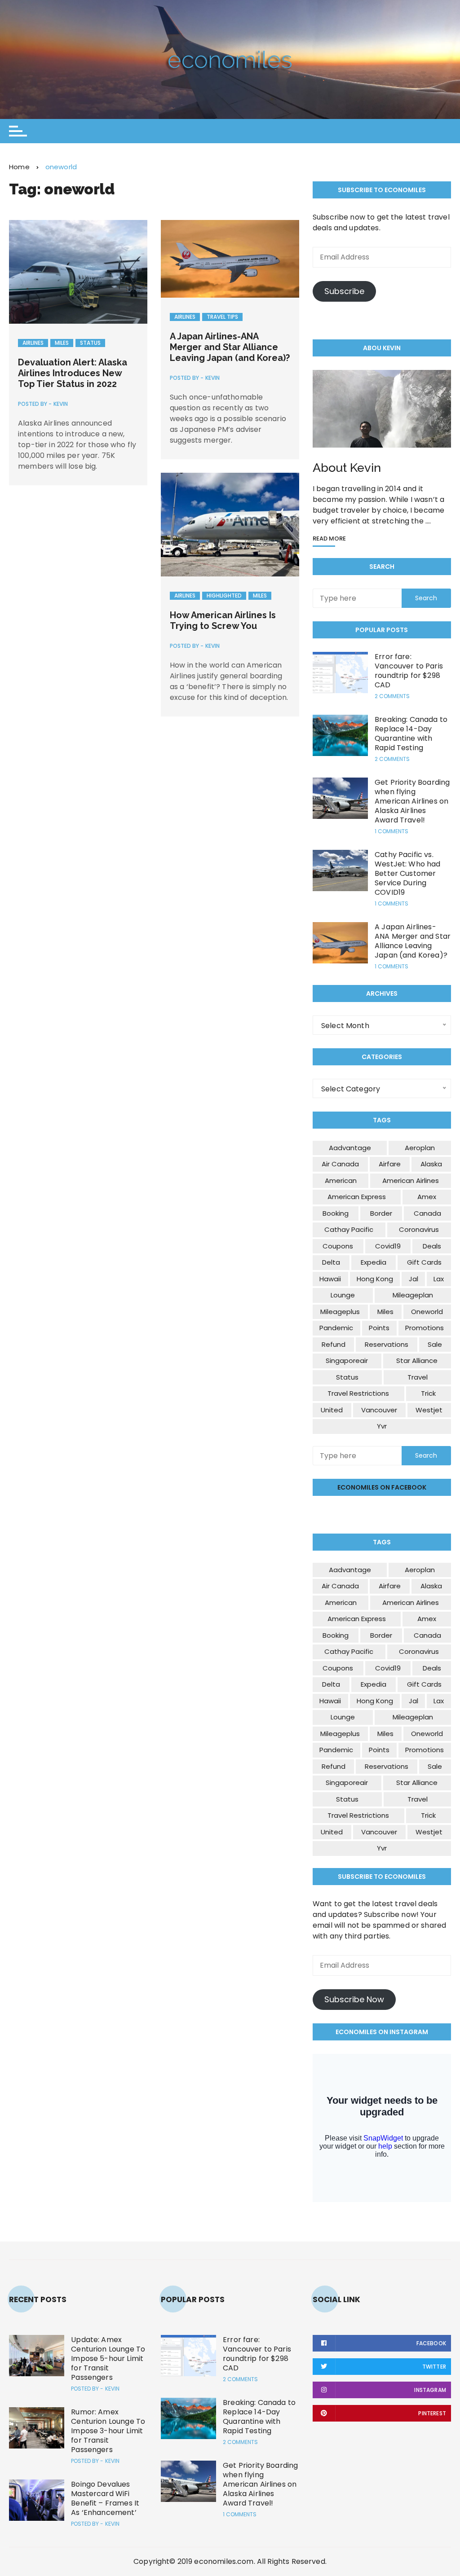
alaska (431, 1164)
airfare (390, 1164)
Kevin (61, 404)
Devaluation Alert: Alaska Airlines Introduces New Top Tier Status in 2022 (73, 373)
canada (427, 1213)
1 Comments (391, 831)
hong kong (375, 1279)
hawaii (330, 1279)
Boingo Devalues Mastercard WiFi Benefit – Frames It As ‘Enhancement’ (105, 2498)
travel (418, 1377)
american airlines (411, 1180)
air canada (340, 1164)
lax (439, 1279)
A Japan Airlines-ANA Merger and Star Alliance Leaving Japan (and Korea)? (230, 347)
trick (428, 1393)
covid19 (388, 1246)
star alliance (417, 1361)
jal (414, 1279)
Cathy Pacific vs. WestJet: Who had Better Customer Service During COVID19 (407, 873)
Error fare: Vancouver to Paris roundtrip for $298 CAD (409, 671)
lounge (343, 1295)
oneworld (427, 1312)
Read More (329, 539)
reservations (387, 1344)
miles (385, 1312)
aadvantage (350, 1148)
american (341, 1180)
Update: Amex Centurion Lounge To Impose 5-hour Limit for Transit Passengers (108, 2358)
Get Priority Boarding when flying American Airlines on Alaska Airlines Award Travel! (412, 801)
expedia (374, 1262)
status (347, 1377)
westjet (429, 1410)
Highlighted (224, 596)
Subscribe (344, 291)
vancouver (379, 1410)
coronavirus (419, 1229)
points (379, 1328)
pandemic (336, 1328)
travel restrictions (358, 1393)
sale (435, 1344)
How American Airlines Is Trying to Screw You (223, 620)
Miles (62, 343)
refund (334, 1344)
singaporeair (347, 1361)
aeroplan (420, 1148)
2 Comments (392, 696)
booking (336, 1213)
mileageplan (413, 1295)
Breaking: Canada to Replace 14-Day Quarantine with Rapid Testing (411, 734)
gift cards (424, 1262)
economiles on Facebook (382, 1487)
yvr (382, 1426)
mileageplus (340, 1312)
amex (427, 1197)
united (332, 1410)
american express (357, 1197)
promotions (425, 1328)
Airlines (33, 343)
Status (90, 343)
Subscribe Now (354, 1999)
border (381, 1213)
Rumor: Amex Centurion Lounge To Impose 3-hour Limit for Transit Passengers (108, 2431)
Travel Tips (222, 317)
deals (432, 1246)
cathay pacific (349, 1229)
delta (331, 1262)
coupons (338, 1246)
